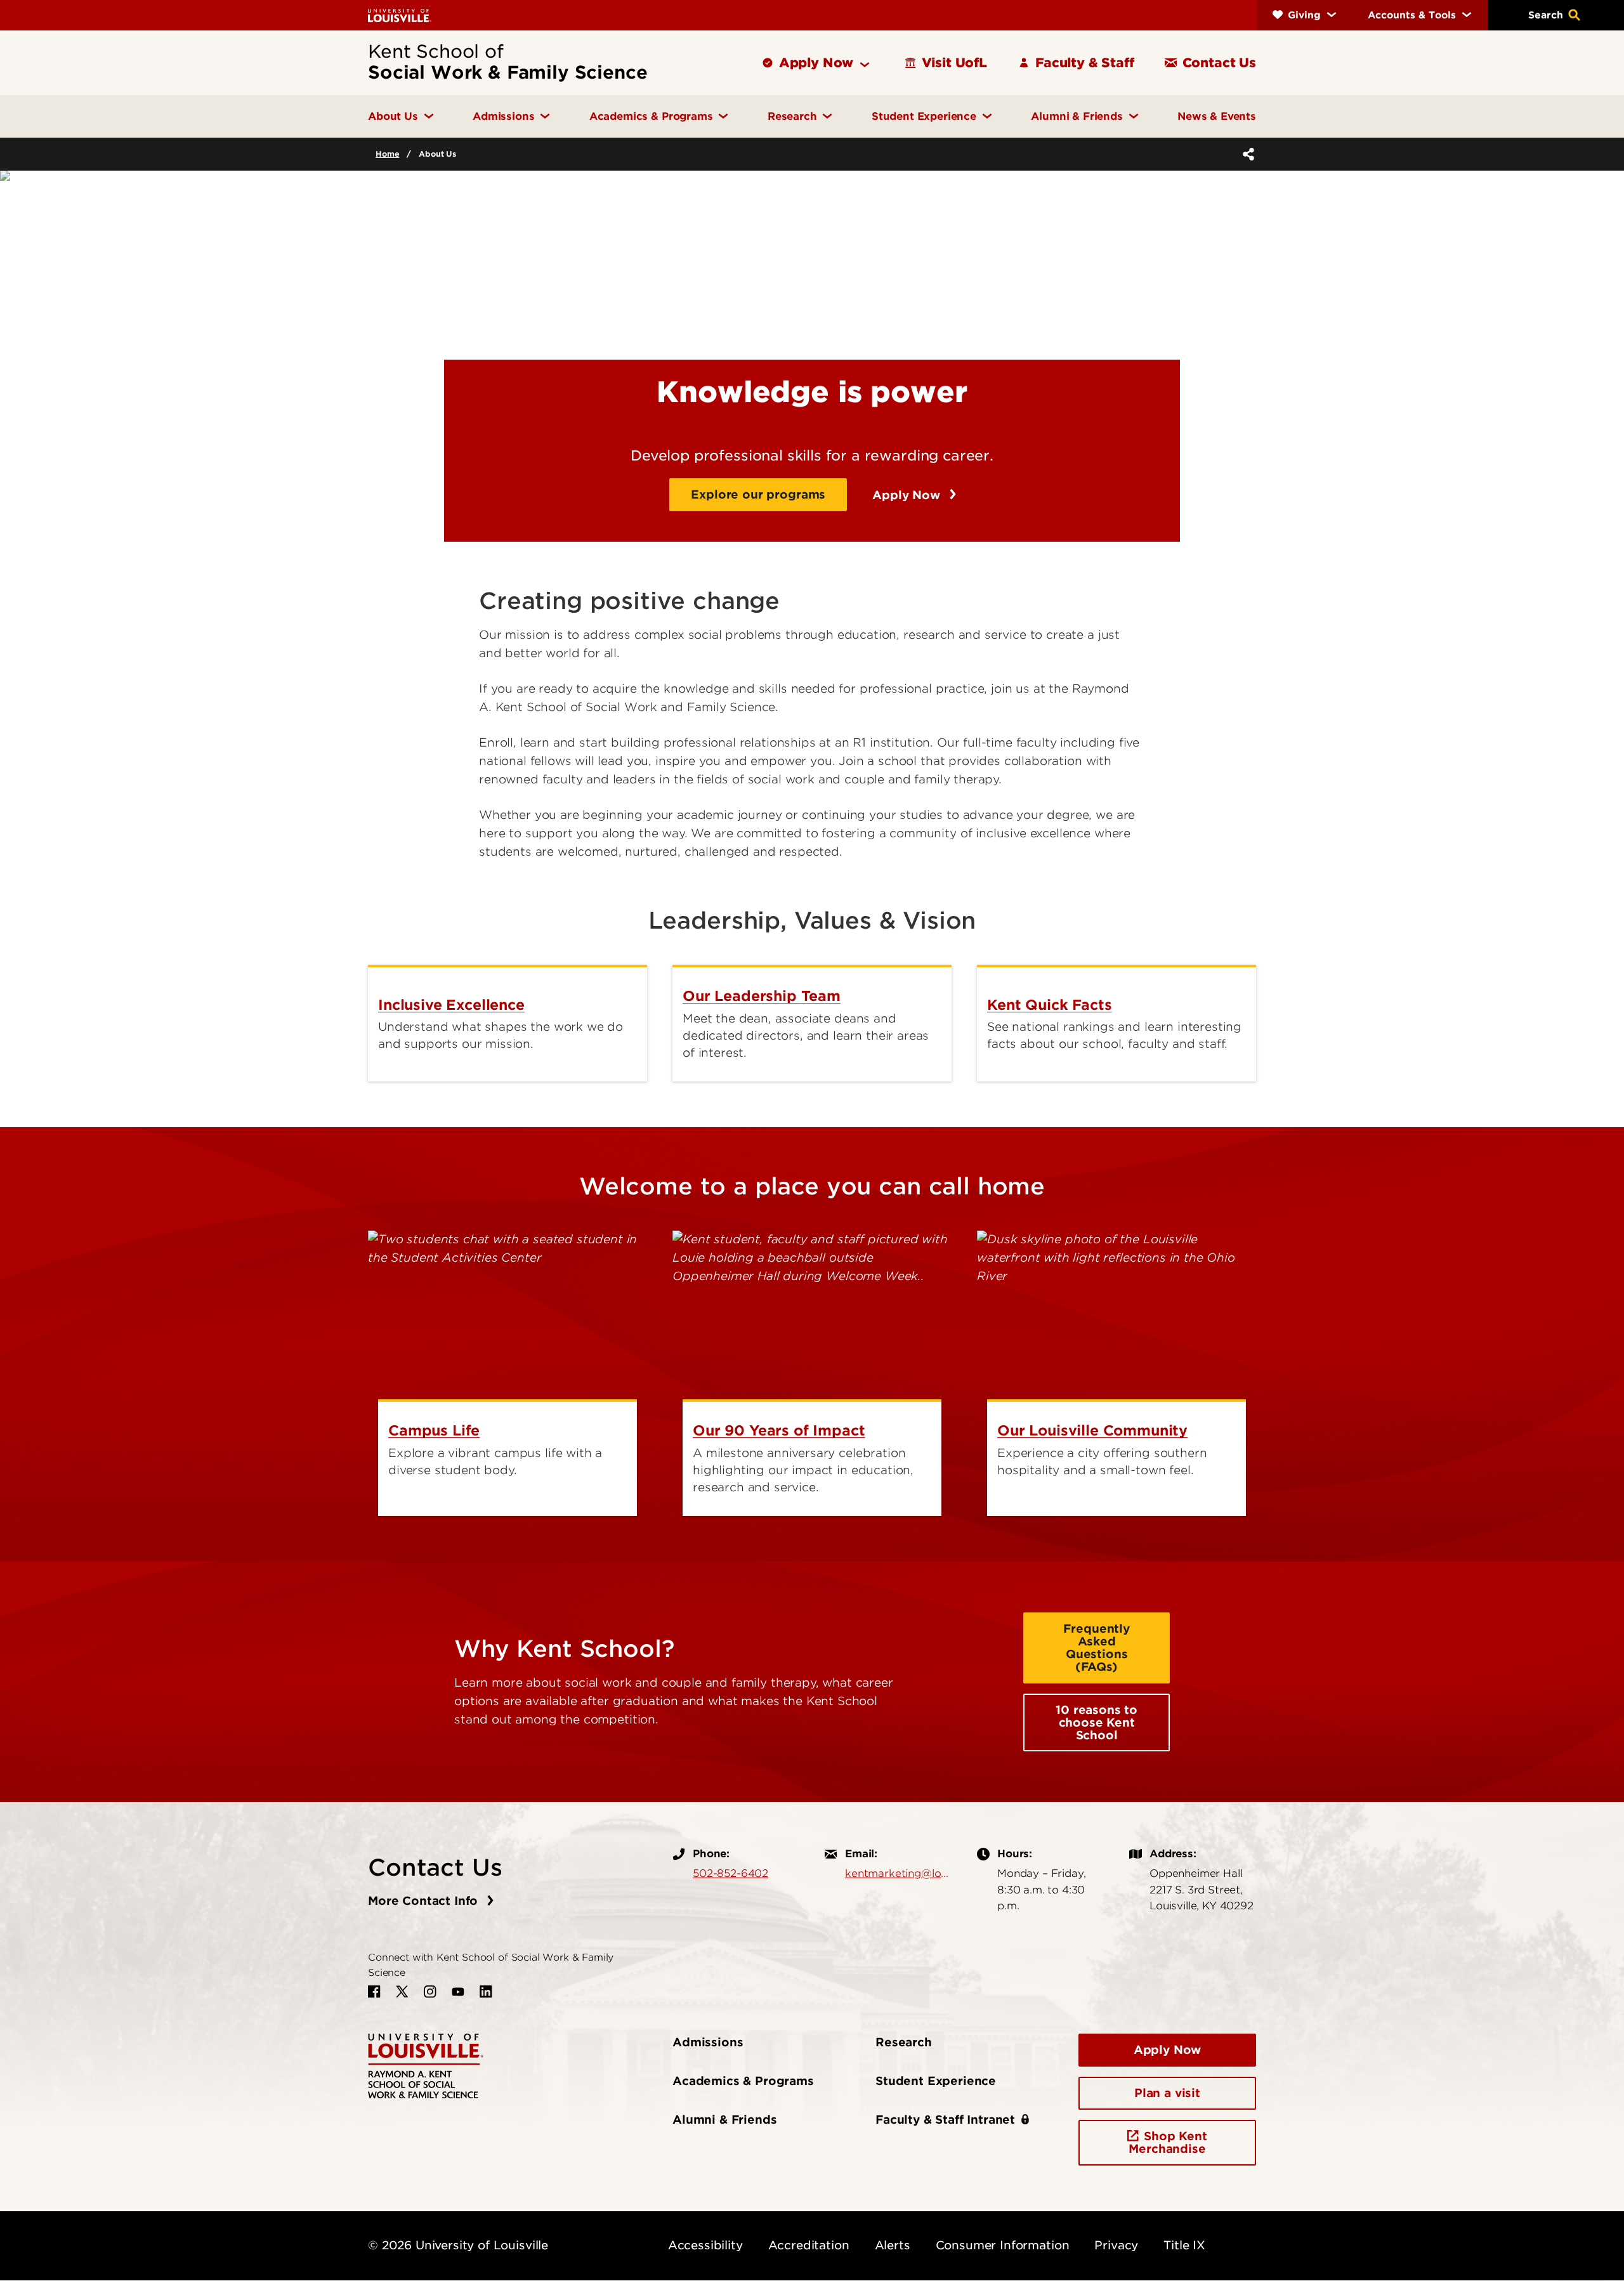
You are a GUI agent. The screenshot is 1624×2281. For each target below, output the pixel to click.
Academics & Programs (743, 2081)
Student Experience (936, 2081)
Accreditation (809, 2245)
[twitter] (402, 1992)
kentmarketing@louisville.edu (898, 1873)
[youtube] (458, 1992)
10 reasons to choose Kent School (1097, 1722)
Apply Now (908, 495)
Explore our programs (758, 494)
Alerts (893, 2245)
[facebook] (374, 1992)
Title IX (1184, 2245)
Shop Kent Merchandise (1168, 2142)
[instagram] (430, 1992)
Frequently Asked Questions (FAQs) (1096, 1648)
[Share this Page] (1246, 154)
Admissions (708, 2042)
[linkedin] (486, 1992)
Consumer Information (1003, 2245)
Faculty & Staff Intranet (945, 2120)
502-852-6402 (730, 1873)
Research (904, 2042)
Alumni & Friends (724, 2120)
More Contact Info (425, 1901)
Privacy (1116, 2245)
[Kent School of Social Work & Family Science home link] (426, 2065)
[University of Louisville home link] (400, 15)
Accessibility (705, 2245)
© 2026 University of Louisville (458, 2245)
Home (387, 154)
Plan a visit (1167, 2093)
